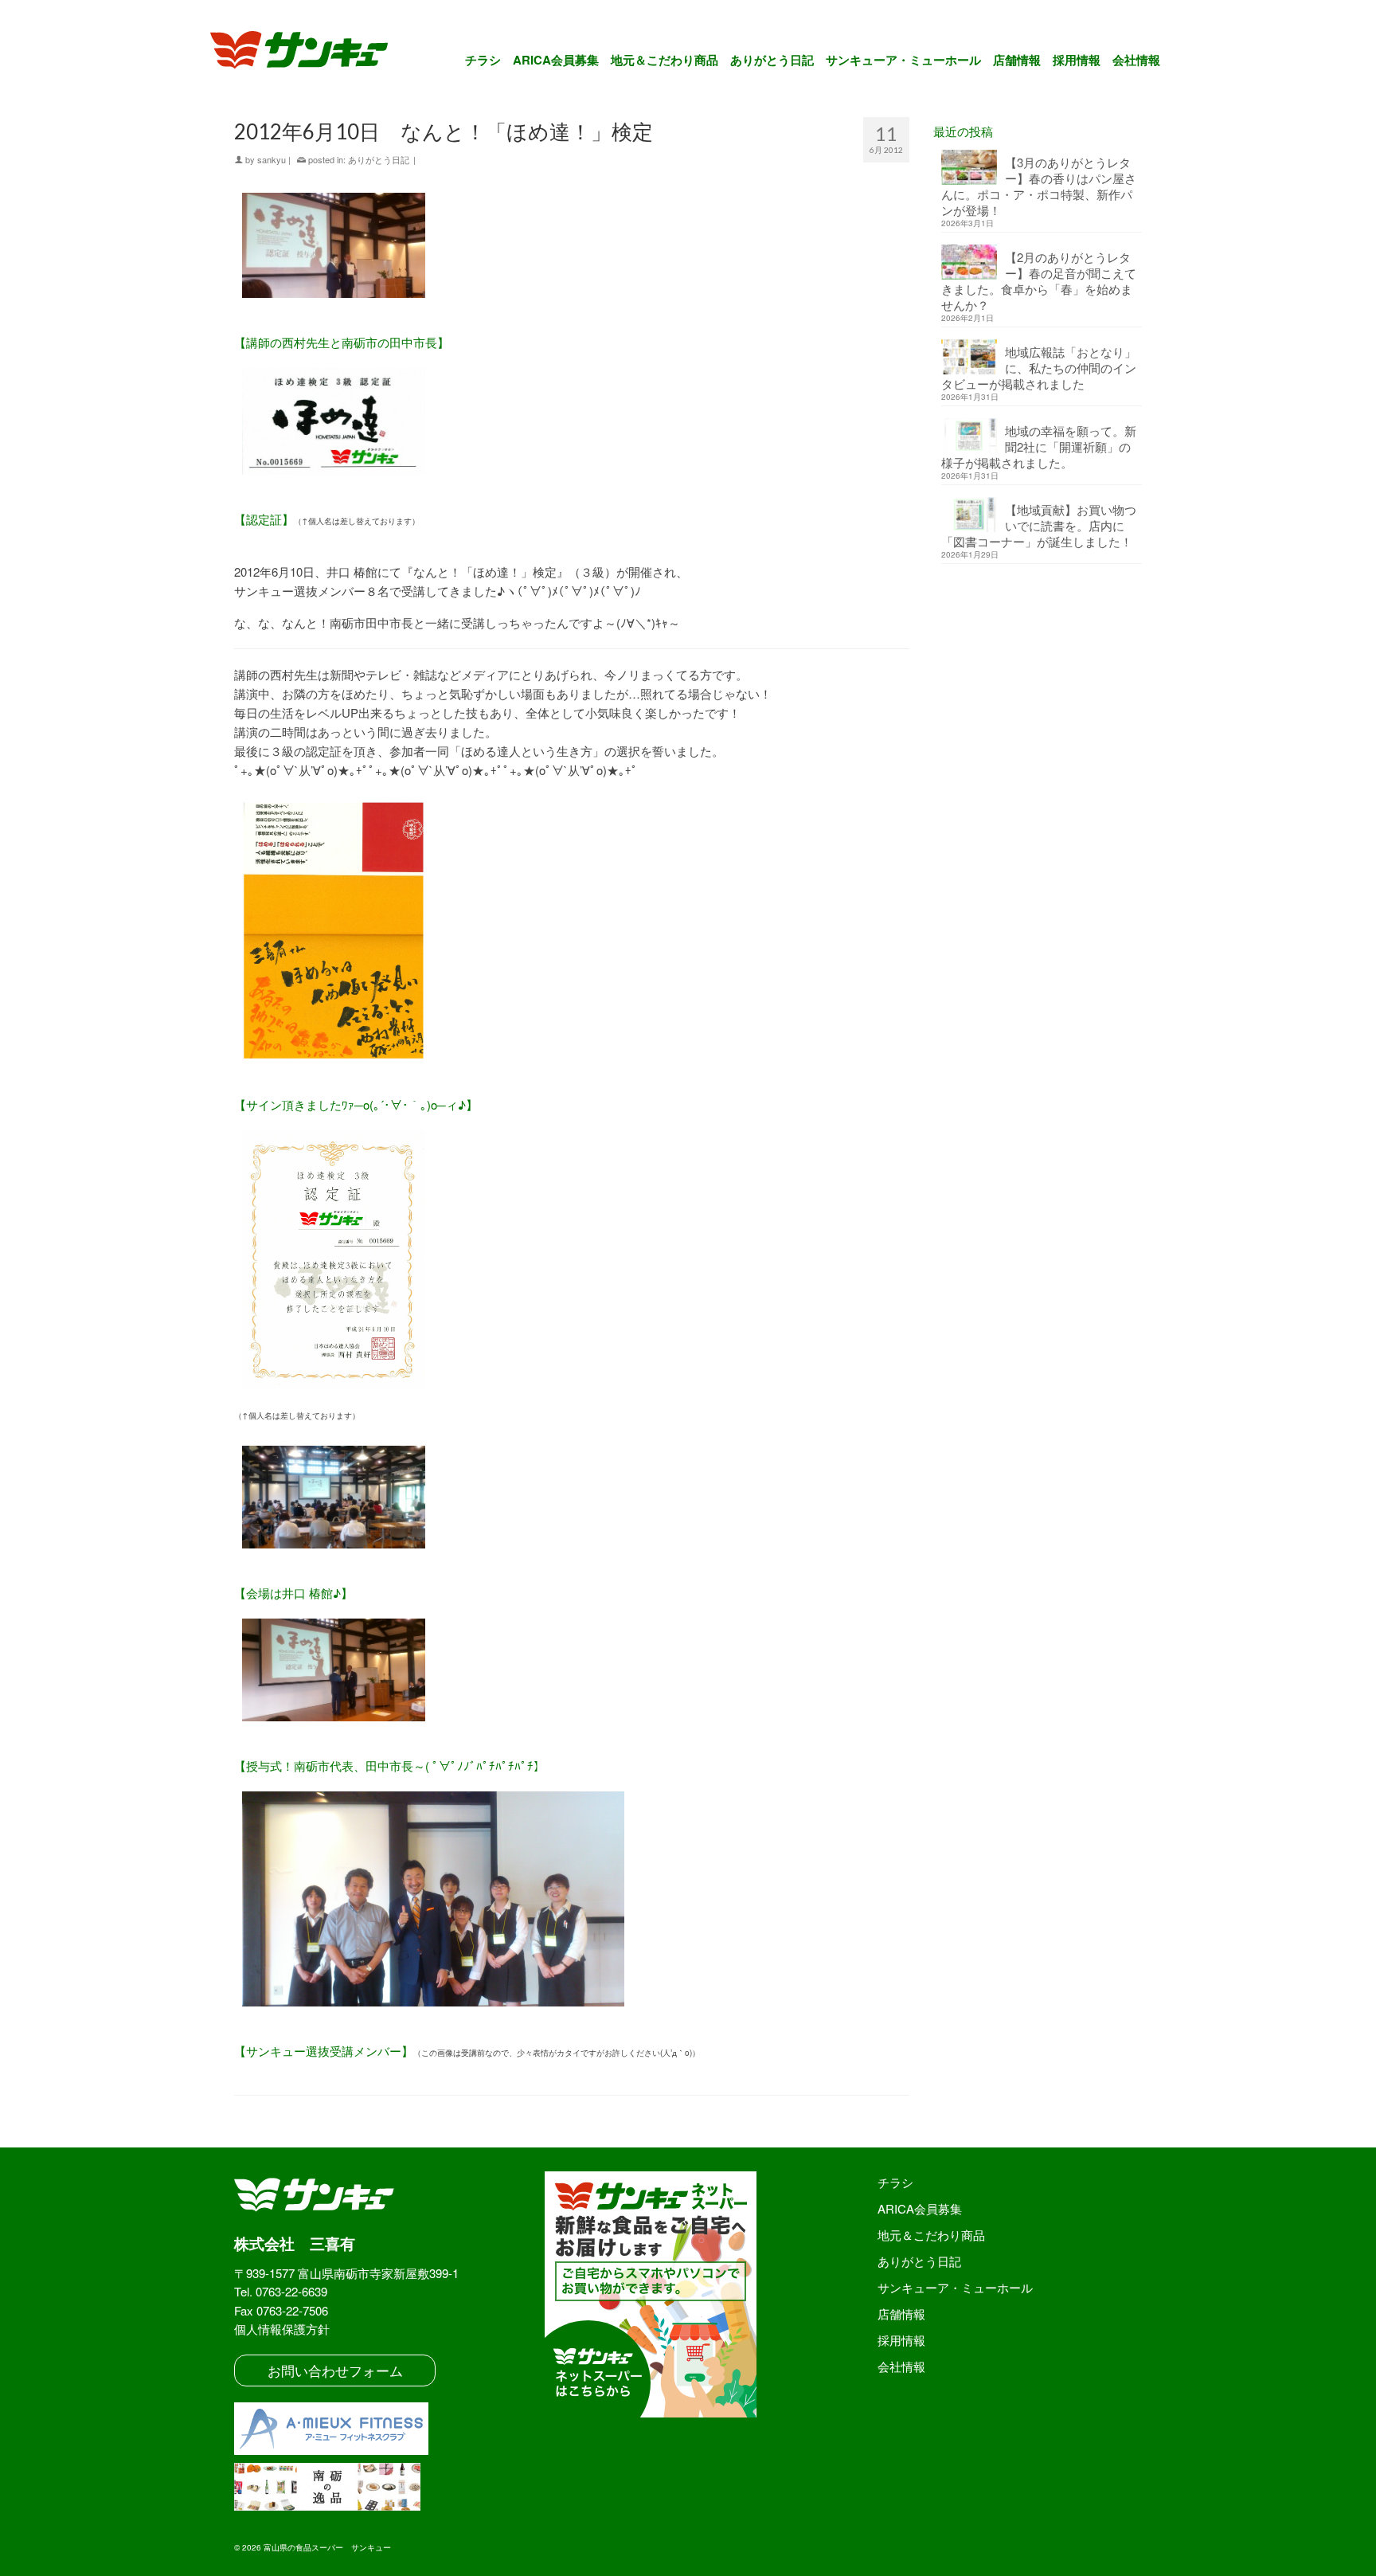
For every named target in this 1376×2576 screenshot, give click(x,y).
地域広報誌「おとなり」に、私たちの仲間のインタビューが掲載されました (1039, 368)
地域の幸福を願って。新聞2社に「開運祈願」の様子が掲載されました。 (1039, 446)
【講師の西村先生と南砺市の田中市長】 (342, 342)
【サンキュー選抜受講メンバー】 (324, 2051)
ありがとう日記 (379, 159)
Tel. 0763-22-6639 (281, 2291)
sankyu (272, 159)
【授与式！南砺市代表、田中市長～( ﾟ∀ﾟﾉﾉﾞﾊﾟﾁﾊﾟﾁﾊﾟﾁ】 (390, 1766)
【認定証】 (264, 519)
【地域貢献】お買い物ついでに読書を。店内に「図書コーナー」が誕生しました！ (1039, 525)
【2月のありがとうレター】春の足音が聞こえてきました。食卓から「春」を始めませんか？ (1039, 281)
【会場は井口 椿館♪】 (293, 1593)
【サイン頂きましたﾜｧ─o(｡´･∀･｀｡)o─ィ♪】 (356, 1104)
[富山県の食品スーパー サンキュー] (309, 53)
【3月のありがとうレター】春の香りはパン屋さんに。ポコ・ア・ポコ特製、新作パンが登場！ (1039, 186)
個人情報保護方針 (282, 2329)
